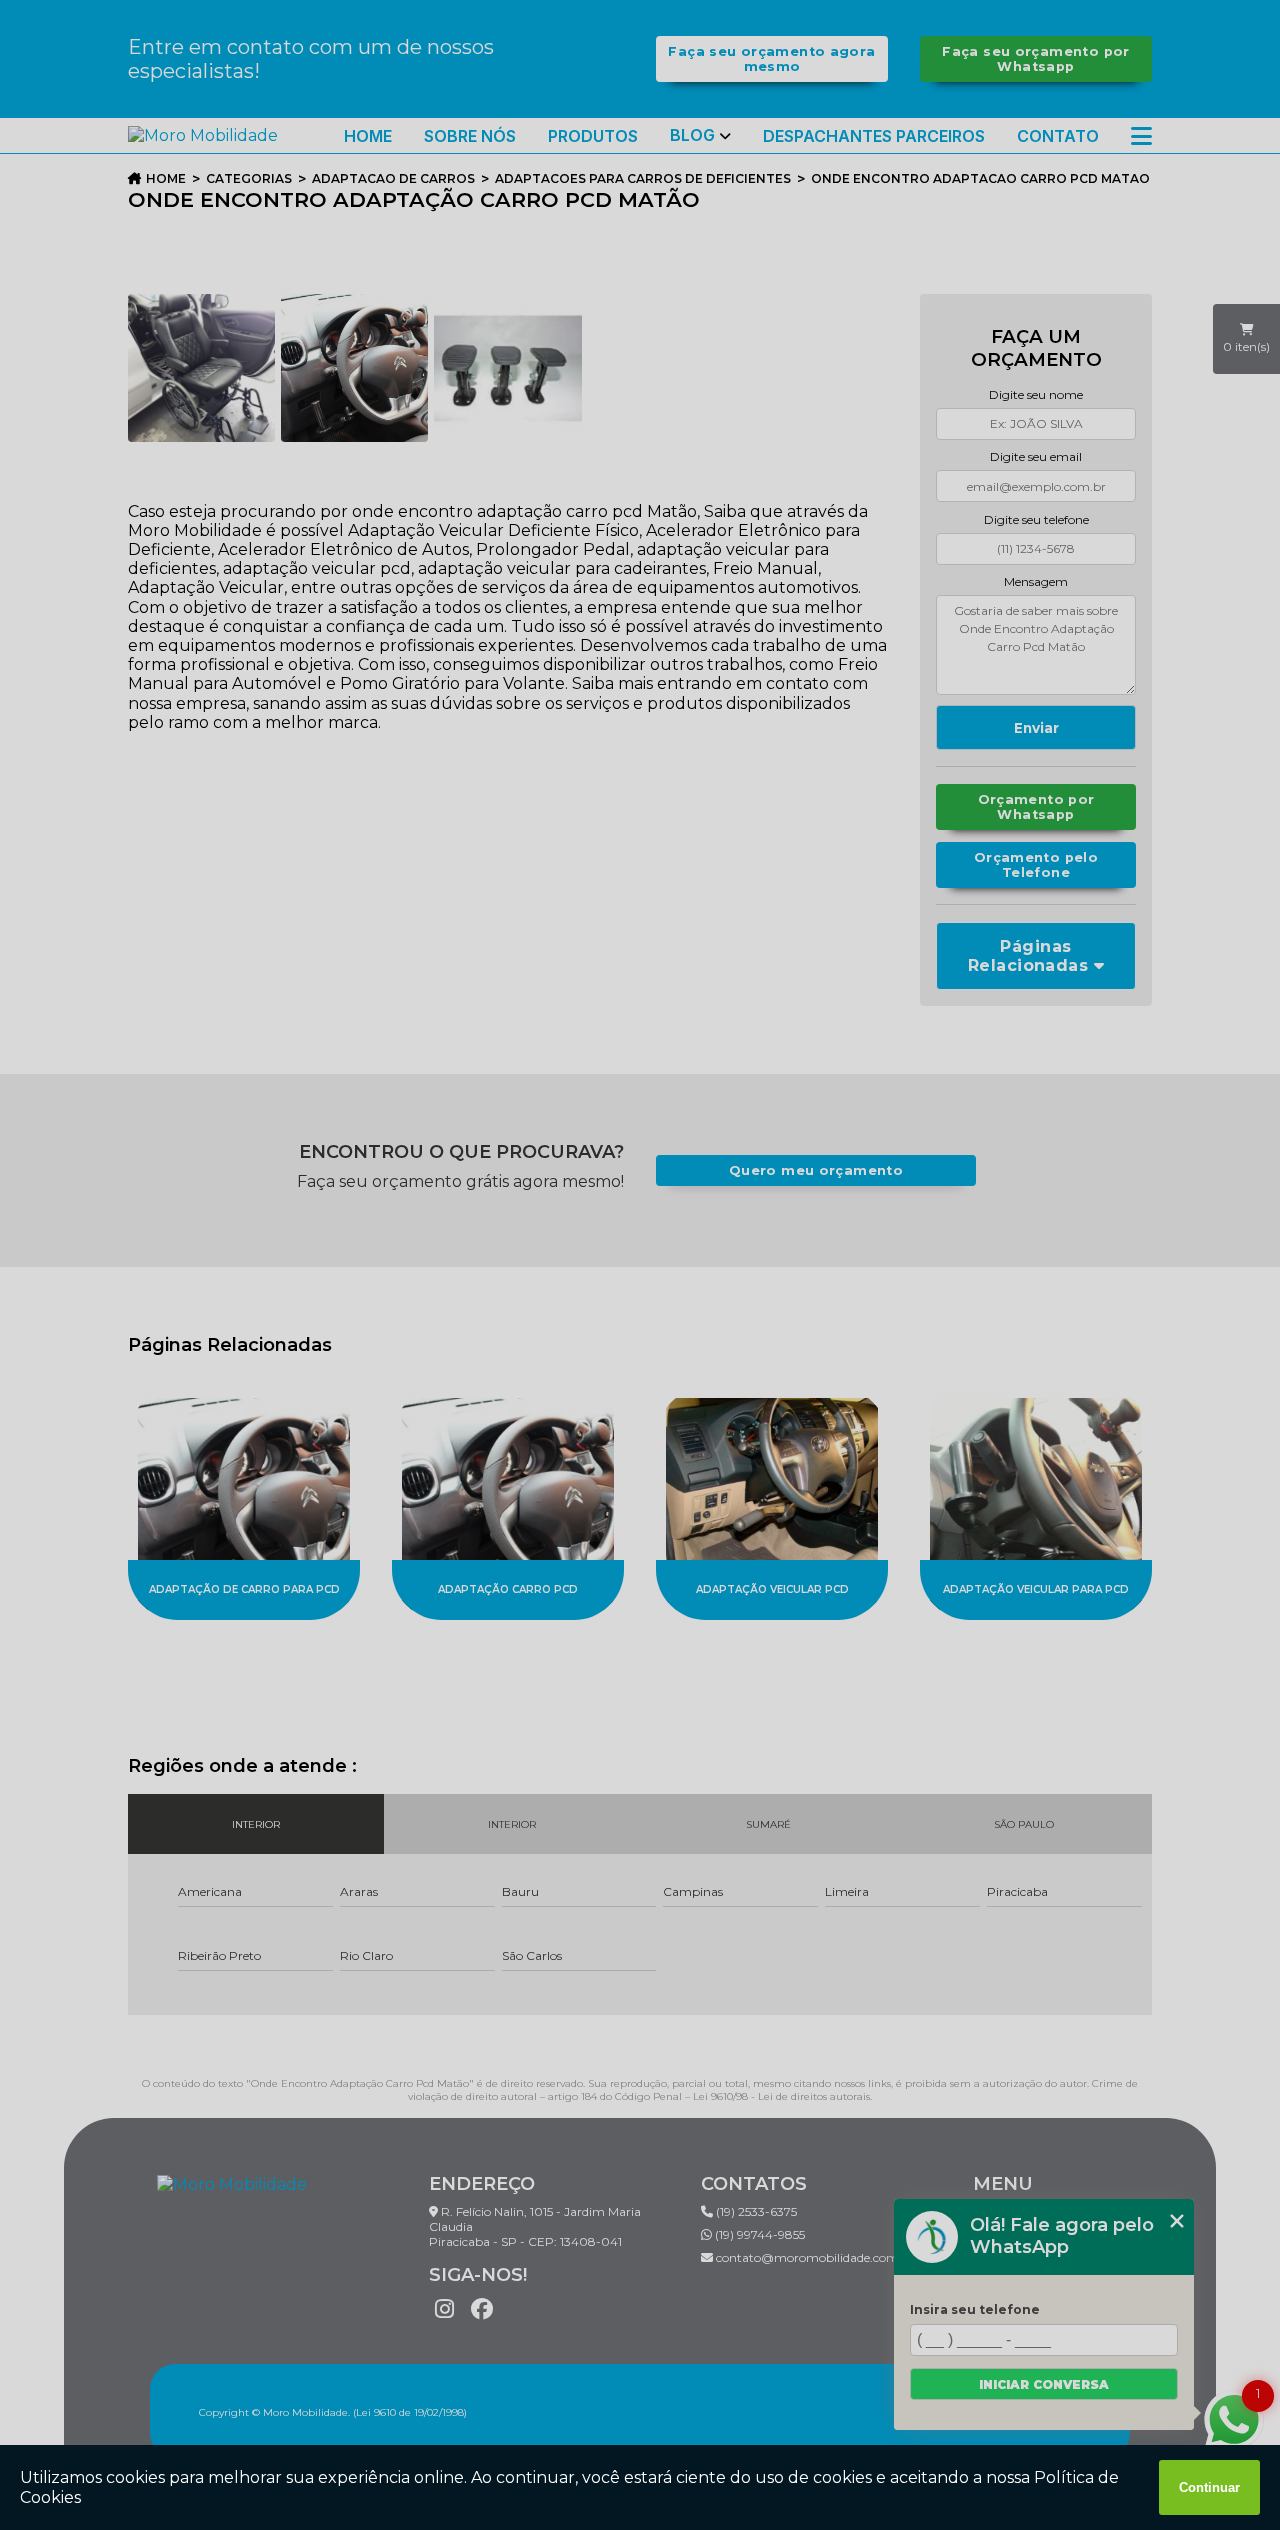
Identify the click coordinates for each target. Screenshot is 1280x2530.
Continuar (1209, 2487)
